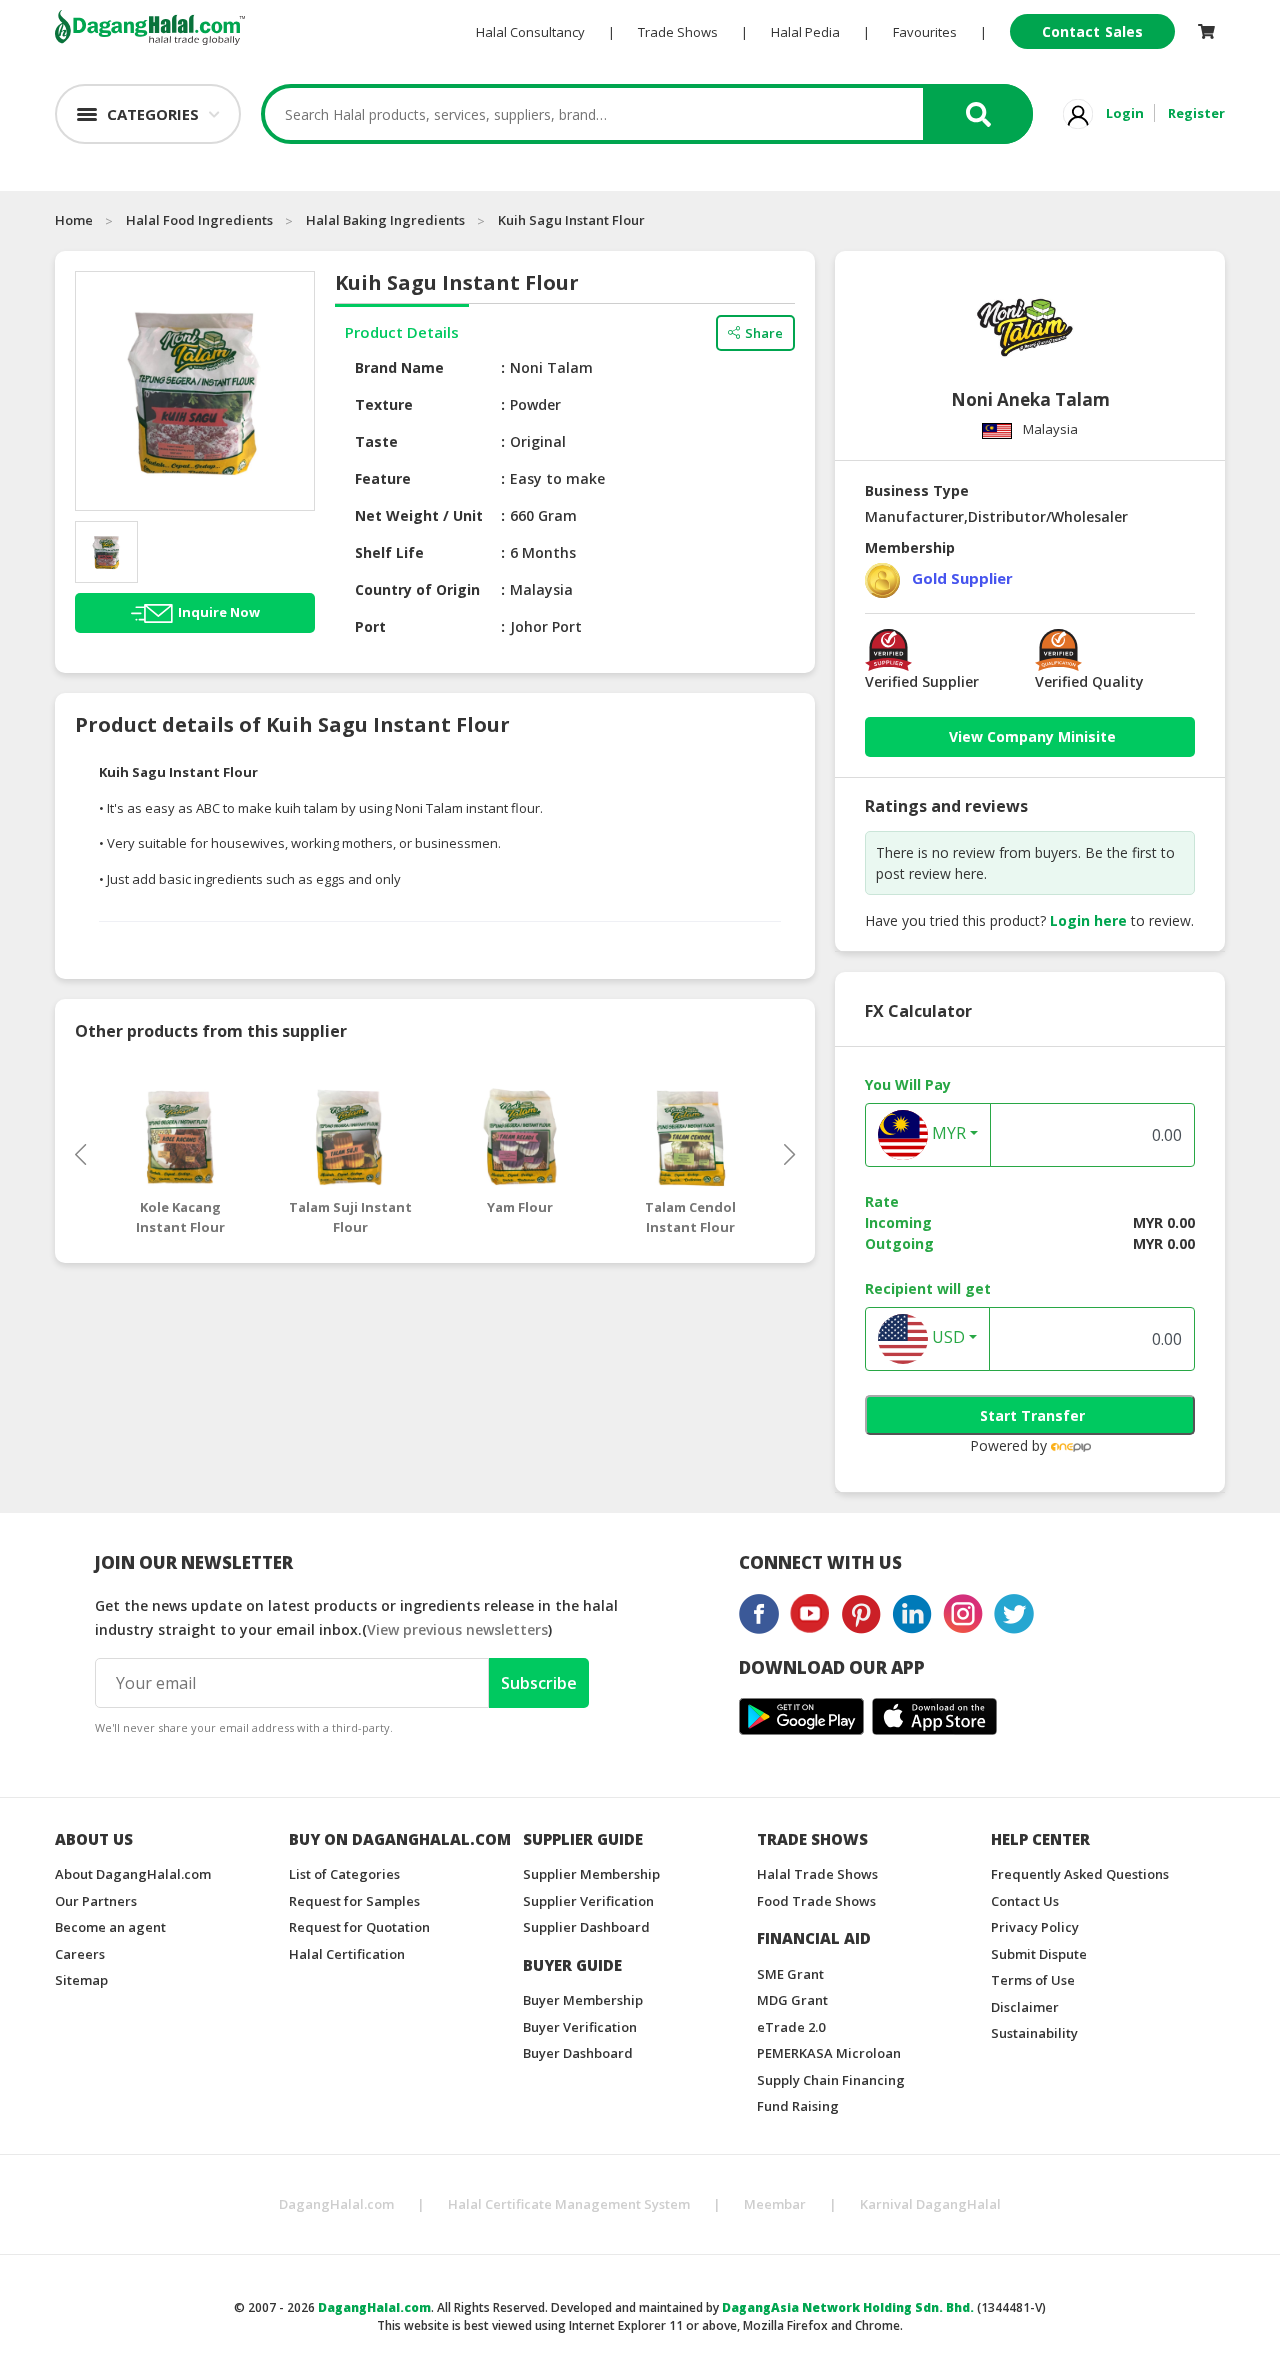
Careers (80, 1954)
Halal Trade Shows (817, 1874)
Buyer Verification (580, 2027)
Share (764, 333)
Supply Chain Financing (831, 2080)
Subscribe (539, 1683)
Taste (376, 441)
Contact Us (1025, 1901)
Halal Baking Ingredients (385, 220)
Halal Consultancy (530, 32)
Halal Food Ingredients (199, 220)
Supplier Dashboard (586, 1927)
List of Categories (344, 1874)
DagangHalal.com (336, 2204)
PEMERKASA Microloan (829, 2053)
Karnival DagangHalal (930, 2204)
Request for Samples (354, 1901)
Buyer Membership (583, 2000)
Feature (383, 478)
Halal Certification (347, 1954)
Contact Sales (1092, 31)
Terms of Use (1033, 1980)
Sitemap (81, 1980)
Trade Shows (678, 32)
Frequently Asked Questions (1080, 1874)
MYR (947, 1134)
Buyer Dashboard (578, 2053)
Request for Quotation (359, 1927)
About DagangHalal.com (133, 1874)
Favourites (925, 32)
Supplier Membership (591, 1874)
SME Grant (790, 1974)
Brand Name (399, 367)
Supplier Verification (588, 1901)
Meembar (775, 2204)
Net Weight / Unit (419, 515)
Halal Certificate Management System (569, 2204)
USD (946, 1338)
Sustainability (1034, 2033)
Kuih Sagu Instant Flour (571, 220)
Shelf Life (389, 552)
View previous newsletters (457, 1629)
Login (1125, 113)
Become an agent (110, 1927)
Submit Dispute (1039, 1954)
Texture (384, 404)
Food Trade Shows (816, 1901)
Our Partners (96, 1901)
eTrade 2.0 (791, 2027)
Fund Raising (798, 2106)
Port (370, 626)
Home (74, 220)
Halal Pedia (805, 32)
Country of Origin (417, 589)
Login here (1088, 920)
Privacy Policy (1035, 1927)
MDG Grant (792, 2000)
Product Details (402, 332)
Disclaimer (1025, 2007)
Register (1196, 113)
